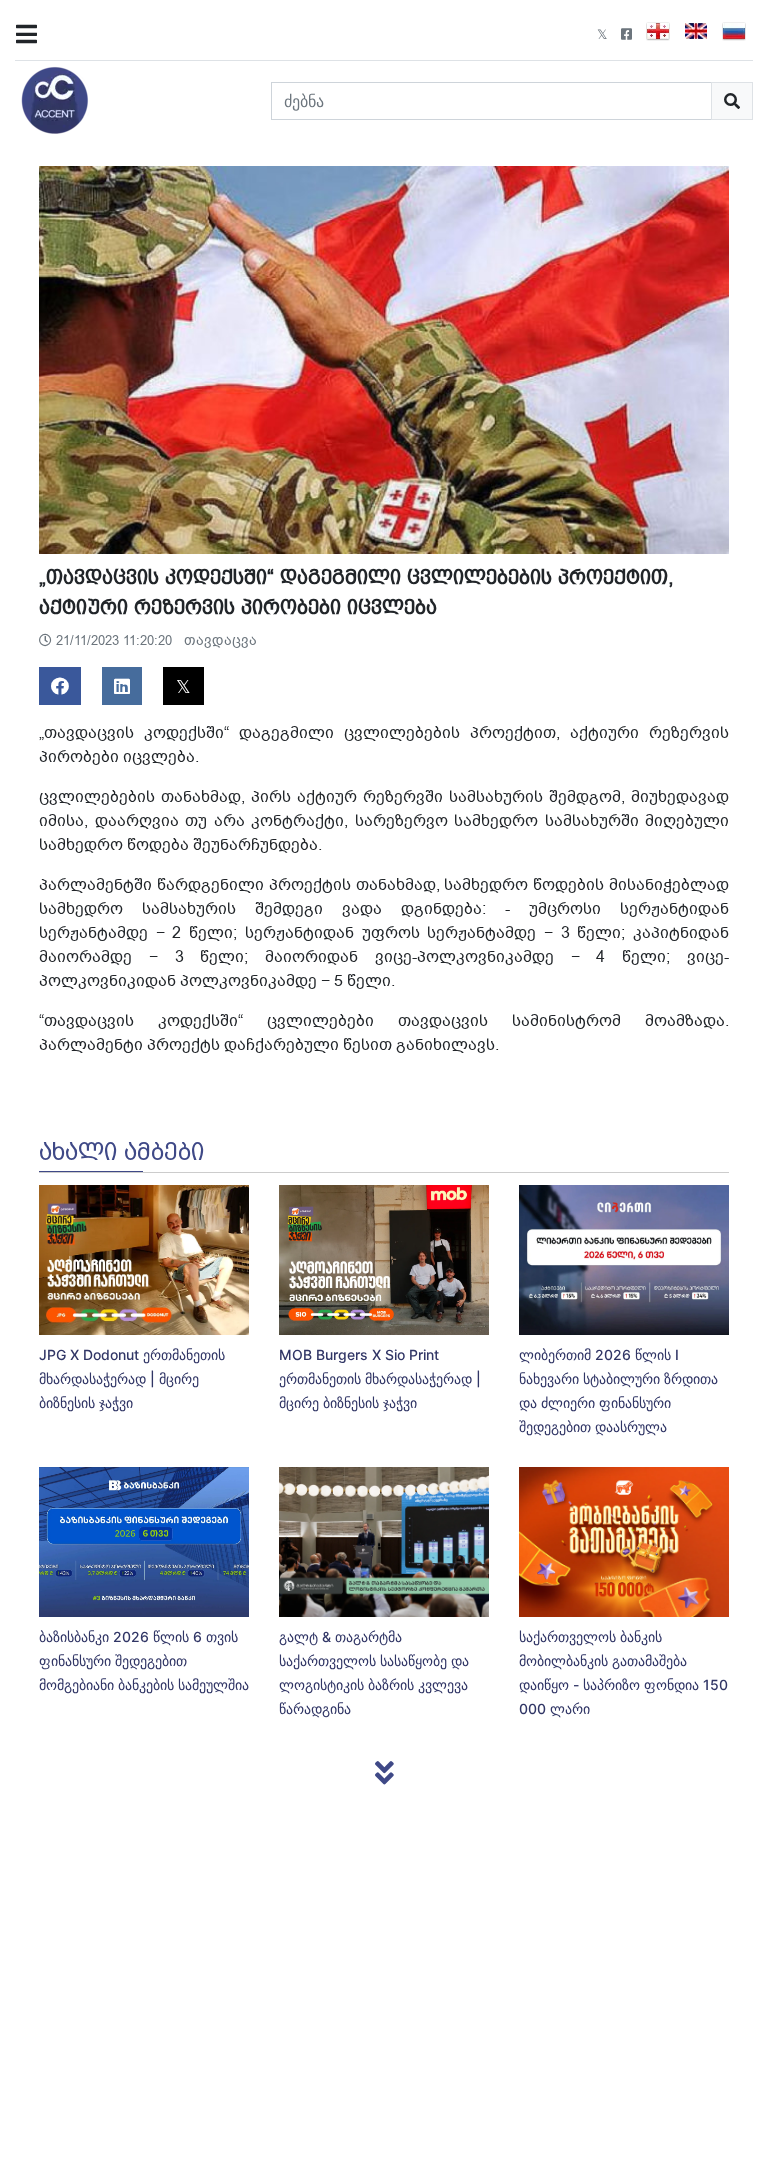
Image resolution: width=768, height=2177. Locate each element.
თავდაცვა (220, 640)
